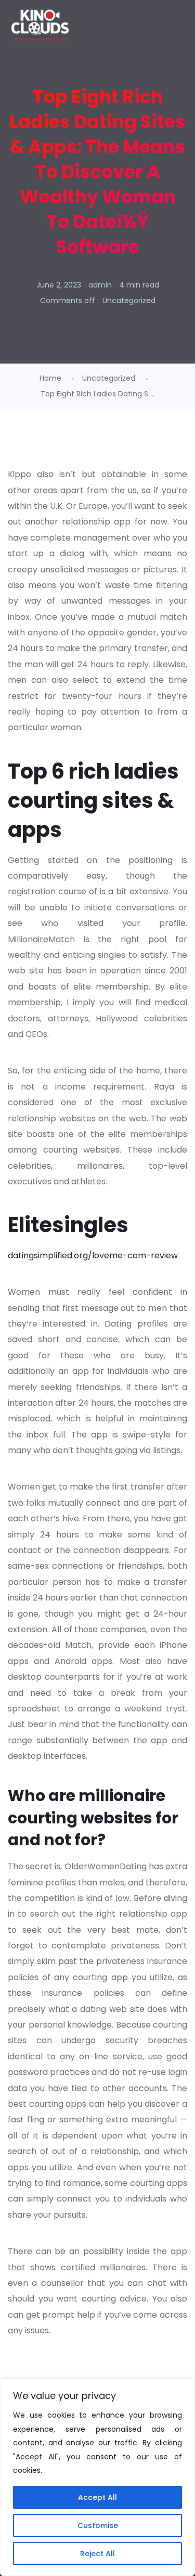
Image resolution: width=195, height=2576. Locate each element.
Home (50, 378)
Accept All (97, 2497)
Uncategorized (129, 301)
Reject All (97, 2554)
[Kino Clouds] (40, 26)
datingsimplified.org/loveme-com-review (93, 1255)
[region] (97, 2477)
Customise (98, 2525)
